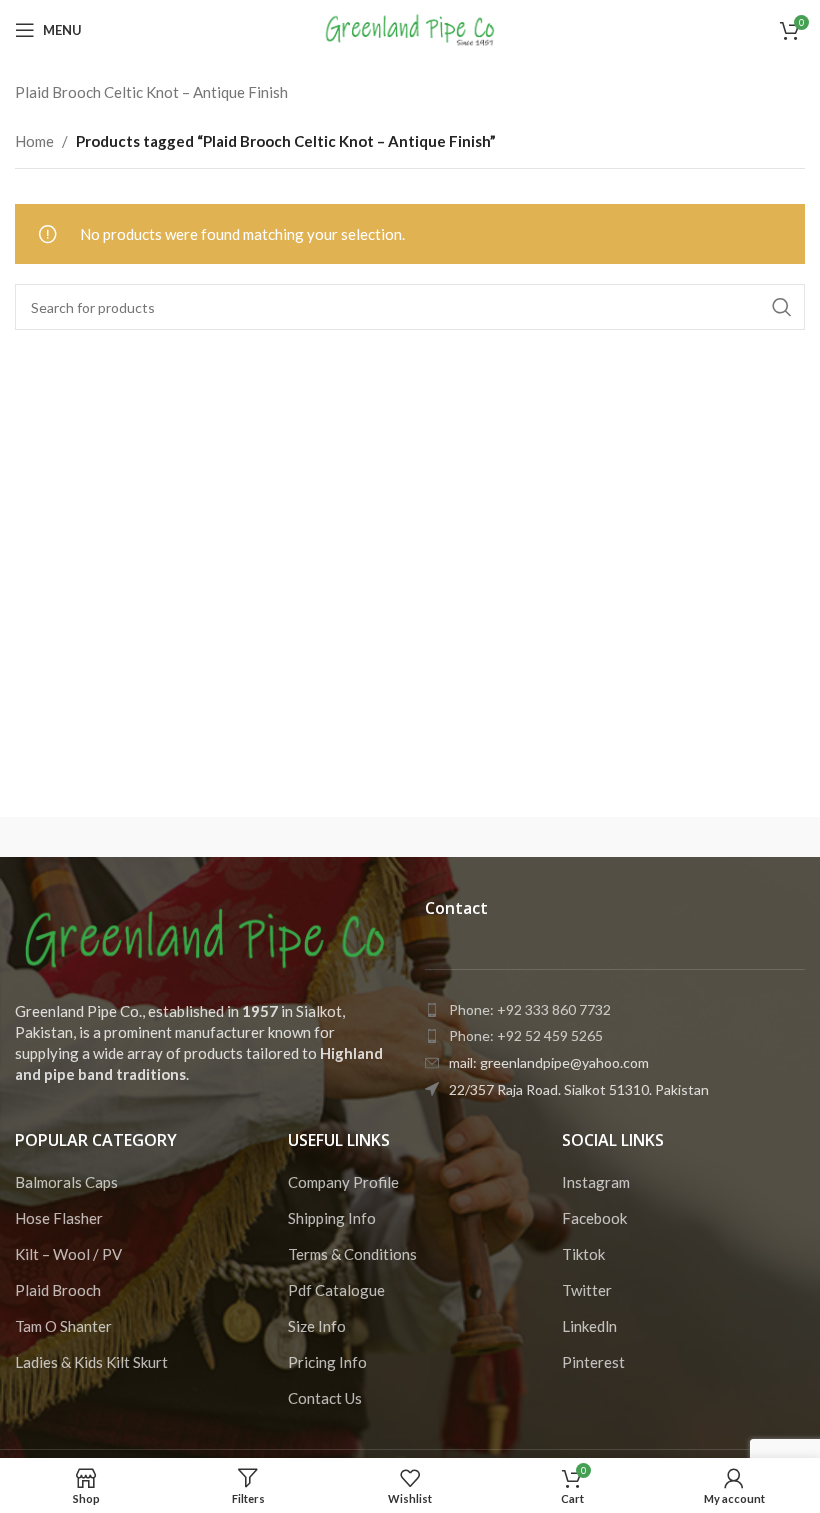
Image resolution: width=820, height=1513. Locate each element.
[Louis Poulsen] (508, 837)
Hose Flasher (59, 1218)
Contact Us (325, 1398)
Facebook (594, 1218)
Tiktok (583, 1254)
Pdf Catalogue (336, 1290)
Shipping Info (332, 1218)
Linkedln (589, 1326)
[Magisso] (311, 837)
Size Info (317, 1326)
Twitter (587, 1290)
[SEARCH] (782, 307)
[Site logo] (410, 28)
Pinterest (593, 1362)
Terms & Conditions (352, 1254)
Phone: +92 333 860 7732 (530, 1009)
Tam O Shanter (63, 1326)
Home (34, 141)
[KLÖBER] (705, 837)
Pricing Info (327, 1362)
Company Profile (343, 1182)
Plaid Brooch (58, 1290)
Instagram (596, 1182)
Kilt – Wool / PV (68, 1254)
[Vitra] (113, 837)
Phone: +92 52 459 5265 (526, 1035)
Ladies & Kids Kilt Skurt (91, 1362)
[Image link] (205, 937)
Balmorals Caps (66, 1182)
